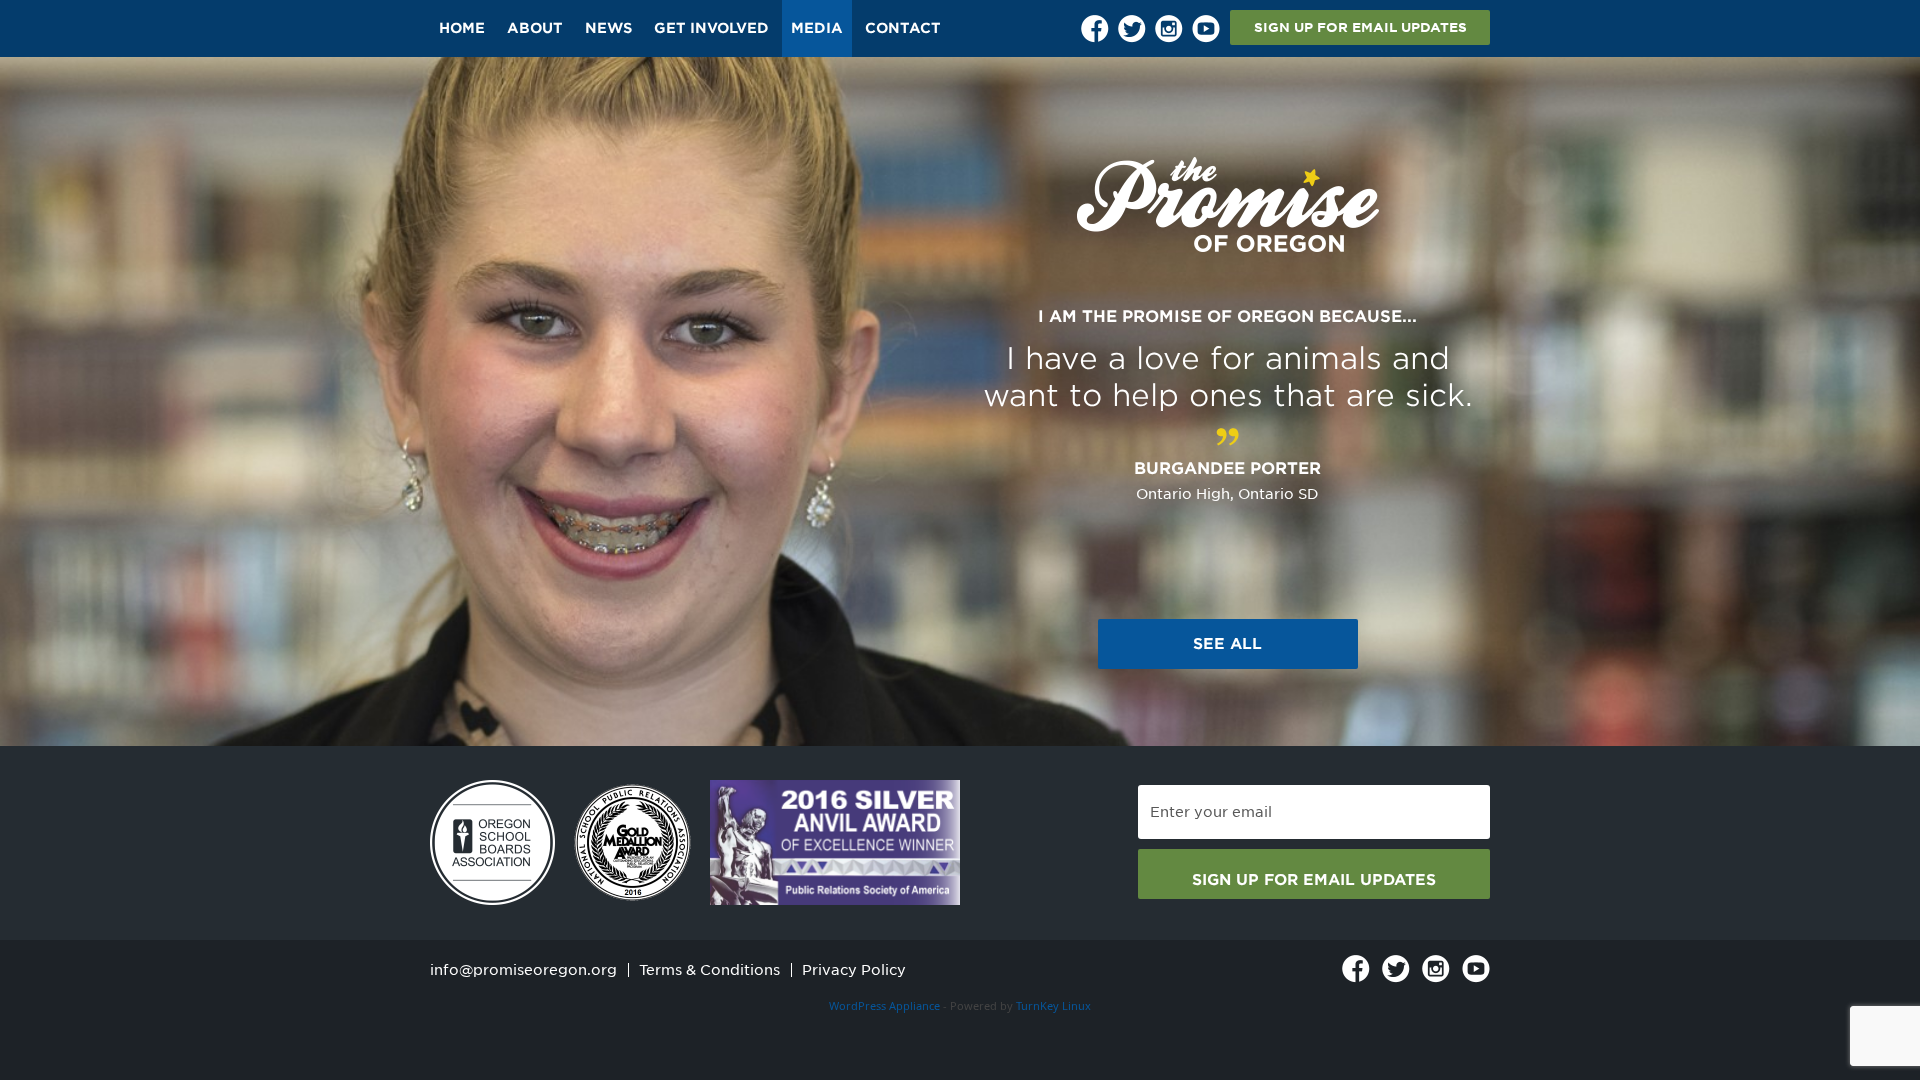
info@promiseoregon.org (523, 970)
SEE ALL (1227, 644)
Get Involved (711, 28)
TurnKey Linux (1053, 1005)
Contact (903, 28)
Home (462, 28)
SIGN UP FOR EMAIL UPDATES (1360, 27)
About (535, 28)
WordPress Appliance (884, 1005)
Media (817, 28)
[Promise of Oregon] (1228, 205)
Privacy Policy (854, 970)
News (608, 28)
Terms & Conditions (709, 970)
